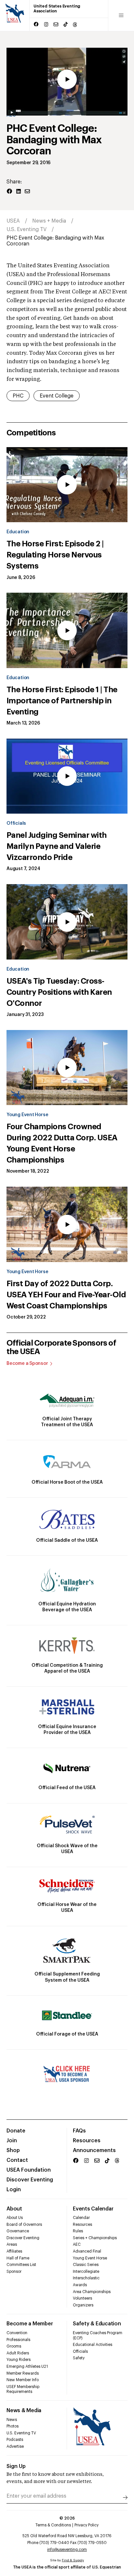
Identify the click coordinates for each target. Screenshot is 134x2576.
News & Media (24, 2411)
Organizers (83, 2305)
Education (18, 532)
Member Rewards (23, 2373)
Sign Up (16, 2466)
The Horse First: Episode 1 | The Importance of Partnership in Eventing (62, 701)
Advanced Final (87, 2251)
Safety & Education (97, 2324)
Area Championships (92, 2292)
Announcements (94, 2150)
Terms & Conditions (53, 2525)
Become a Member (30, 2324)
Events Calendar (93, 2209)
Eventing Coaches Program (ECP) (98, 2335)
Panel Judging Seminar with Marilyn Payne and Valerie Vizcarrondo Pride (57, 846)
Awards (80, 2285)
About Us (15, 2218)
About (14, 2209)
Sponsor (14, 2272)
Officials (16, 823)
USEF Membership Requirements (23, 2389)
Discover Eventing (30, 2180)
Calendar (81, 2218)
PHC (18, 396)
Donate (16, 2131)
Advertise (15, 2446)
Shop (13, 2150)
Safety (79, 2358)
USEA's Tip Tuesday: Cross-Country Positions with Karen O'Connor (59, 992)
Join (12, 2141)
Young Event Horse (27, 1115)
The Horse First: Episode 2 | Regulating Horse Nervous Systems (55, 555)
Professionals (18, 2340)
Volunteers (82, 2298)
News (12, 2420)
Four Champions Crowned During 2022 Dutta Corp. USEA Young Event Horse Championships (62, 1143)
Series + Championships (95, 2238)
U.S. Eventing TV (27, 229)
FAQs (79, 2131)
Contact (17, 2160)
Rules (78, 2231)
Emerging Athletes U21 (27, 2366)
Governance (18, 2231)
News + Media (49, 221)
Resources (87, 2141)
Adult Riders (18, 2353)
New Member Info (23, 2380)
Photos (13, 2426)
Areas (12, 2244)
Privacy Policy (87, 2525)
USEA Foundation (29, 2170)
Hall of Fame (18, 2258)
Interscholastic (86, 2278)
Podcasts (15, 2440)
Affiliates (14, 2251)
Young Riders (19, 2360)
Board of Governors (24, 2225)
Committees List (21, 2265)
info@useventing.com (67, 2550)
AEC (77, 2244)
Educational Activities (93, 2345)
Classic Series (86, 2265)
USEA (13, 221)
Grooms (14, 2346)
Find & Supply (73, 2560)
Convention (17, 2333)
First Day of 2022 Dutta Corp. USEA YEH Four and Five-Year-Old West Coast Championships (66, 1295)
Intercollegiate (86, 2272)
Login (14, 2190)
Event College (57, 396)
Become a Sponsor (27, 1364)
